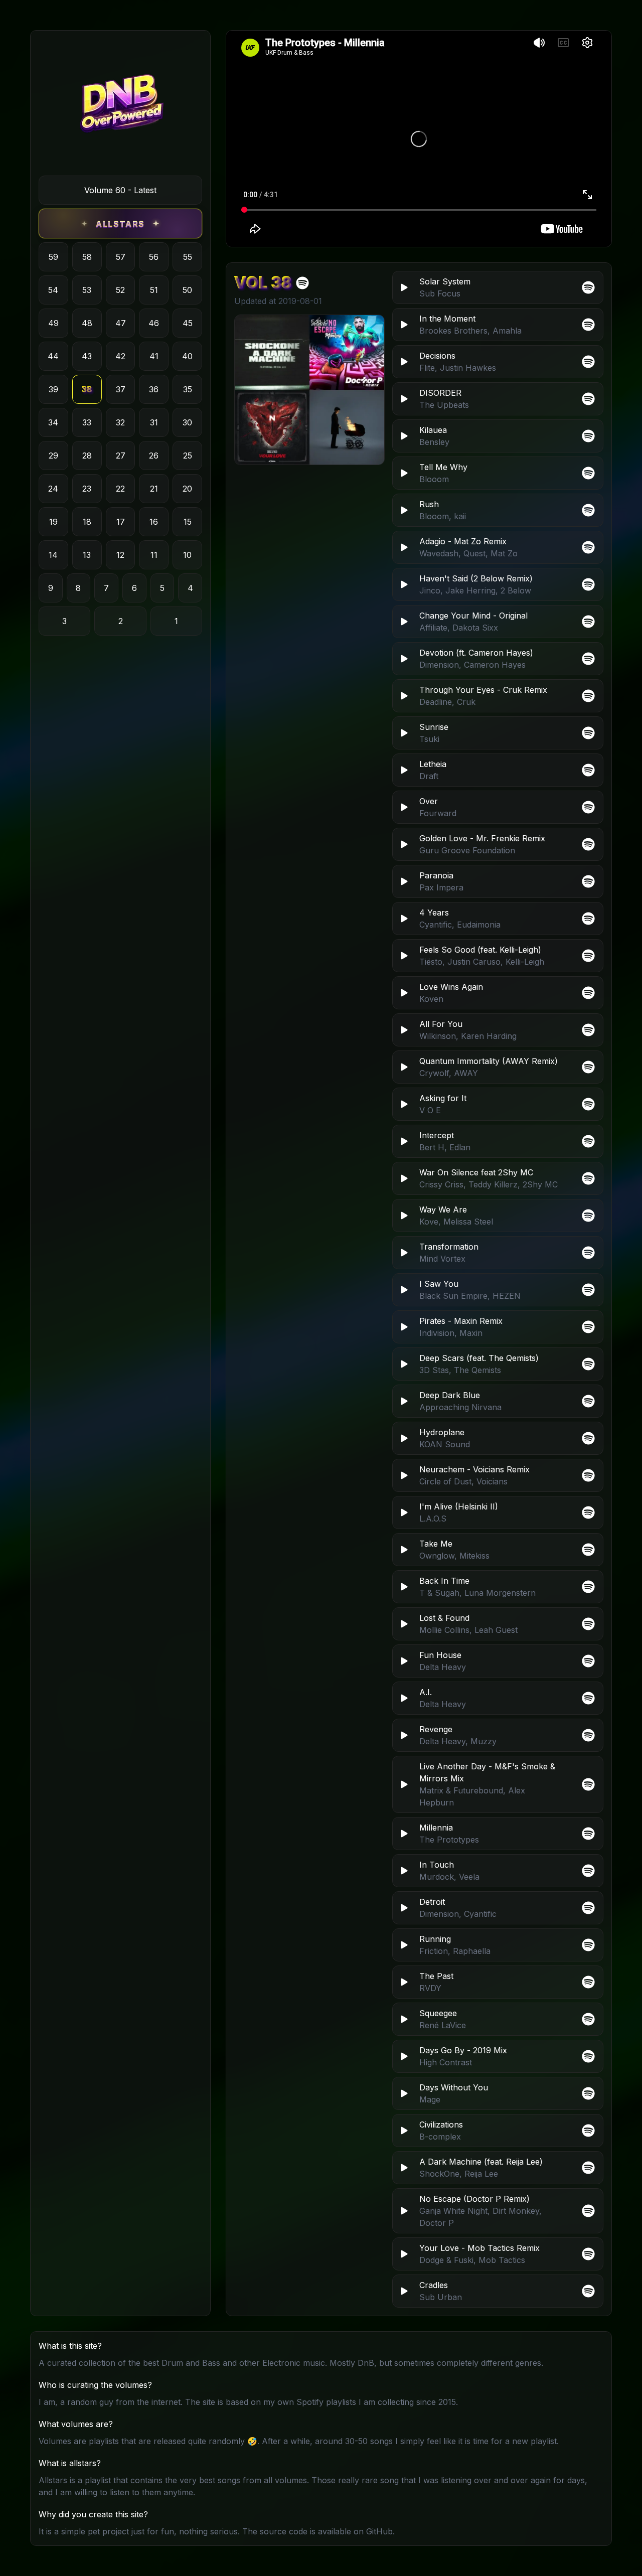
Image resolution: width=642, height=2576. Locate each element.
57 (121, 257)
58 (87, 257)
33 (87, 422)
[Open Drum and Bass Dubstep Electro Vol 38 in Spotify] (302, 283)
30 (187, 422)
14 (53, 555)
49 (53, 323)
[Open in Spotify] (588, 2291)
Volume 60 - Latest (120, 190)
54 (53, 290)
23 (87, 489)
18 (87, 522)
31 (154, 422)
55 (188, 257)
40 (187, 356)
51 (154, 290)
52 (120, 290)
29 (53, 456)
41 (154, 356)
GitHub (379, 2531)
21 (154, 489)
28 (87, 456)
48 (87, 323)
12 (120, 555)
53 (87, 290)
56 (154, 257)
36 (154, 389)
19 (53, 522)
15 (188, 522)
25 (188, 456)
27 (121, 456)
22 (120, 489)
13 (87, 555)
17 (121, 522)
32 (120, 422)
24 (53, 489)
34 (53, 422)
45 (188, 323)
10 (187, 555)
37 (121, 389)
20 (187, 489)
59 (53, 257)
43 (87, 356)
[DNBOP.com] (120, 107)
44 (53, 356)
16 (154, 522)
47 (121, 323)
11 (154, 555)
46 (154, 323)
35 (188, 389)
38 (87, 389)
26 (154, 456)
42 (120, 356)
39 (53, 389)
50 (187, 290)
